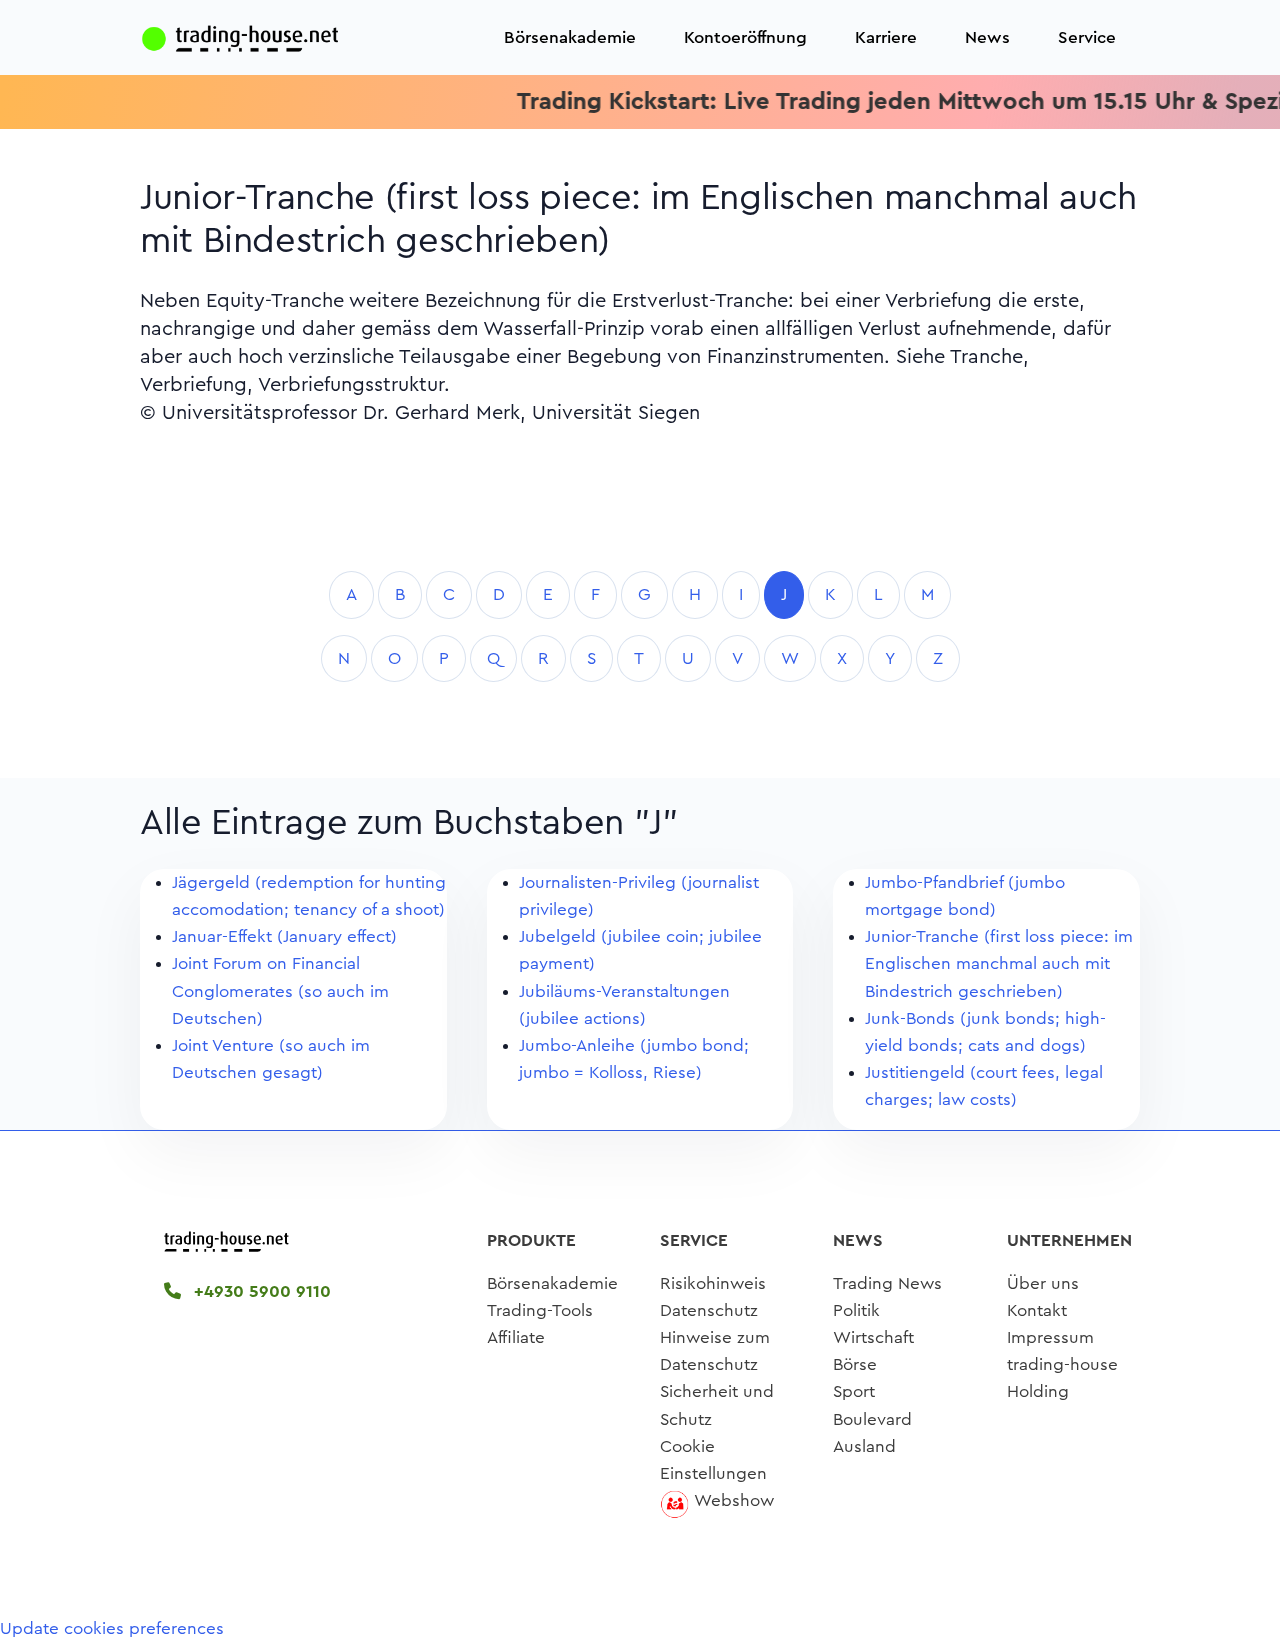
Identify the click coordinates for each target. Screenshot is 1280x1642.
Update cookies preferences (112, 1628)
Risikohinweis (713, 1283)
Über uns (1043, 1283)
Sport (854, 1391)
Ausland (864, 1446)
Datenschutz (709, 1310)
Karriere (886, 37)
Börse (855, 1364)
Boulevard (872, 1419)
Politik (856, 1310)
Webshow (734, 1500)
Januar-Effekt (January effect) (284, 936)
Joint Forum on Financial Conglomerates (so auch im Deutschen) (280, 990)
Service (1087, 37)
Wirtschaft (873, 1337)
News (987, 37)
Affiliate (516, 1337)
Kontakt (1037, 1310)
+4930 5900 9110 (260, 1291)
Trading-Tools (540, 1310)
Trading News (887, 1283)
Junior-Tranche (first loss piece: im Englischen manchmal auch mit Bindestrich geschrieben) (999, 963)
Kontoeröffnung (745, 37)
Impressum (1050, 1337)
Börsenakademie (570, 37)
